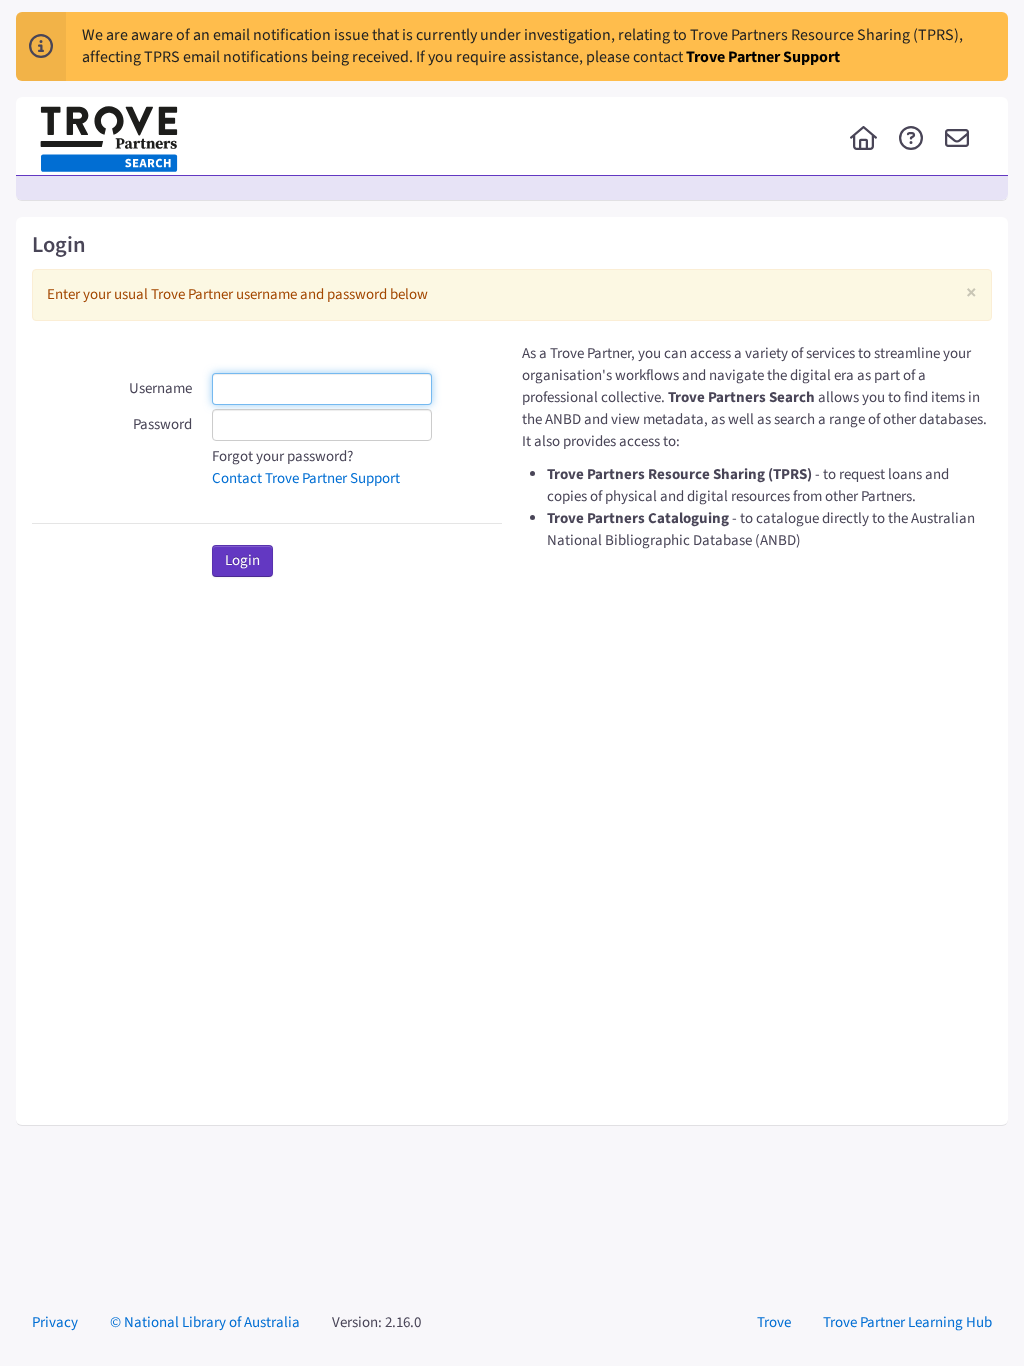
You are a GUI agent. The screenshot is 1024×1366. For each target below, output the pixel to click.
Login (242, 560)
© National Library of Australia (205, 1322)
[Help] (911, 140)
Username (160, 388)
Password (162, 424)
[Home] (863, 140)
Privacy (55, 1322)
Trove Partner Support (763, 57)
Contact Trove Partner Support (306, 478)
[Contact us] (957, 140)
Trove (774, 1322)
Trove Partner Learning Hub (907, 1322)
